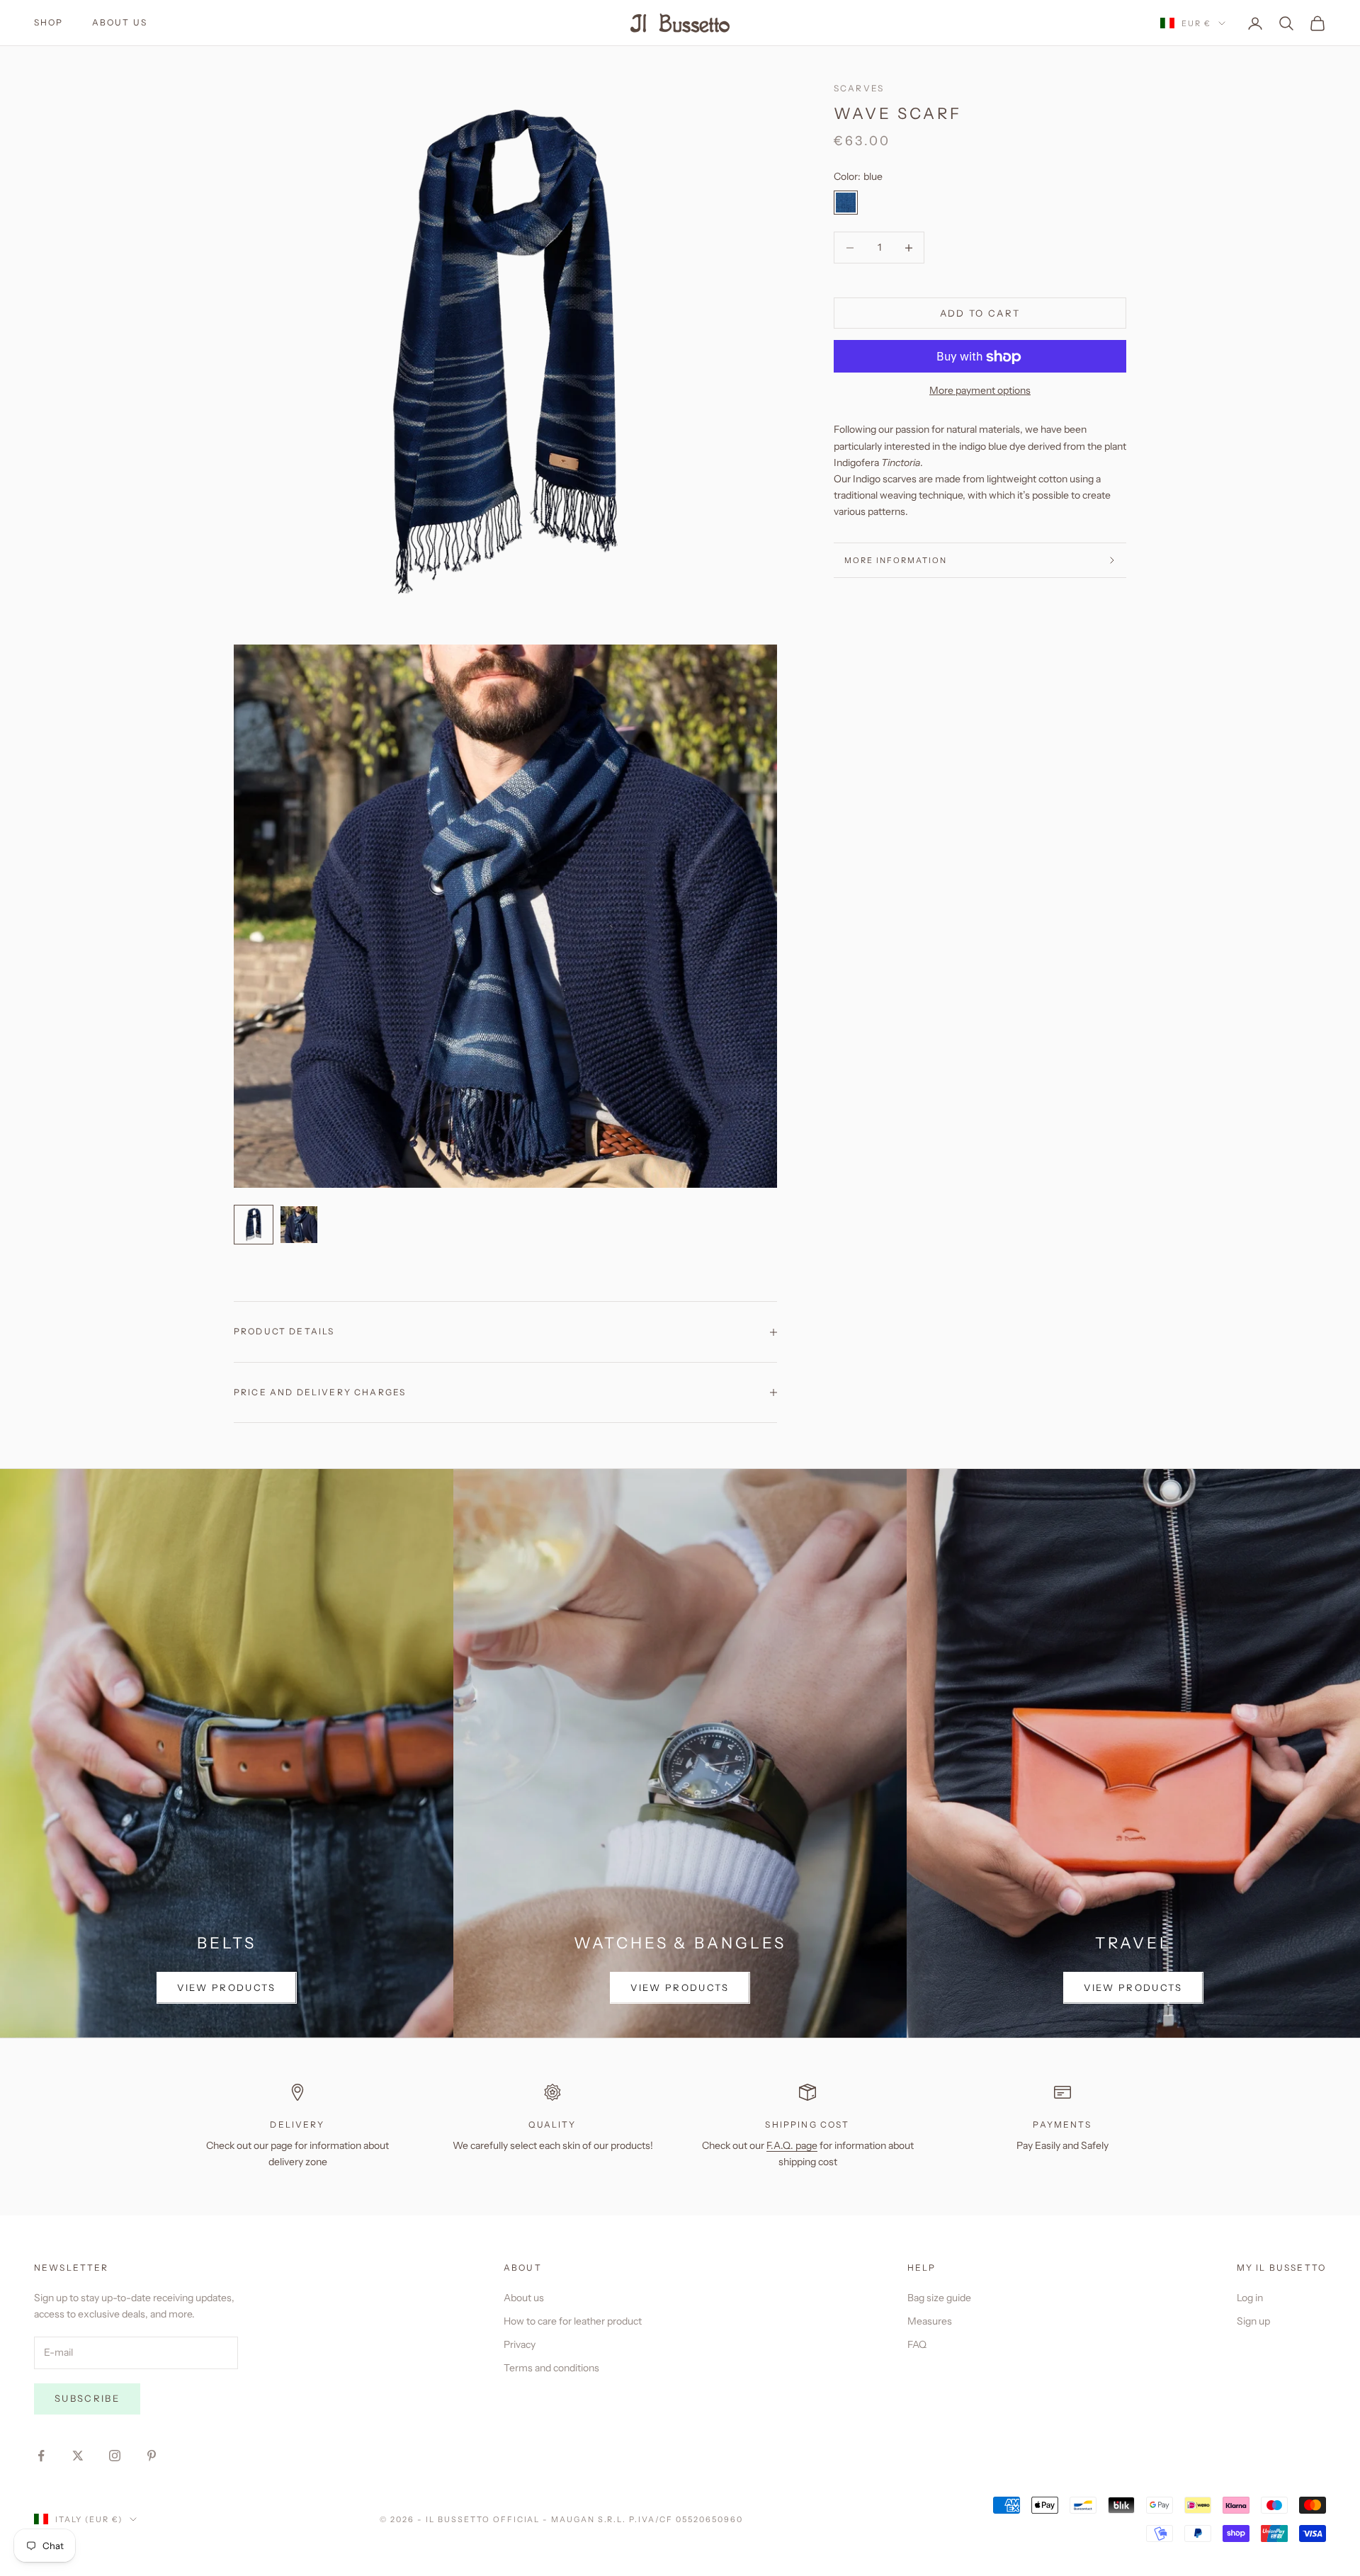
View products (226, 1987)
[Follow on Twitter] (78, 2456)
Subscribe (87, 2398)
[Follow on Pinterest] (152, 2456)
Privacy (520, 2344)
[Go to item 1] (254, 1225)
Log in (1250, 2298)
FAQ (917, 2344)
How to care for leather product (573, 2321)
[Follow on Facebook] (41, 2456)
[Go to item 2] (299, 1225)
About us (120, 22)
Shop (49, 22)
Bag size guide (939, 2298)
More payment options (980, 391)
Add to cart (980, 313)
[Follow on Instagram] (115, 2456)
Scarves (859, 88)
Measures (930, 2321)
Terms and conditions (551, 2368)
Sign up (1253, 2321)
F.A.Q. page (792, 2145)
